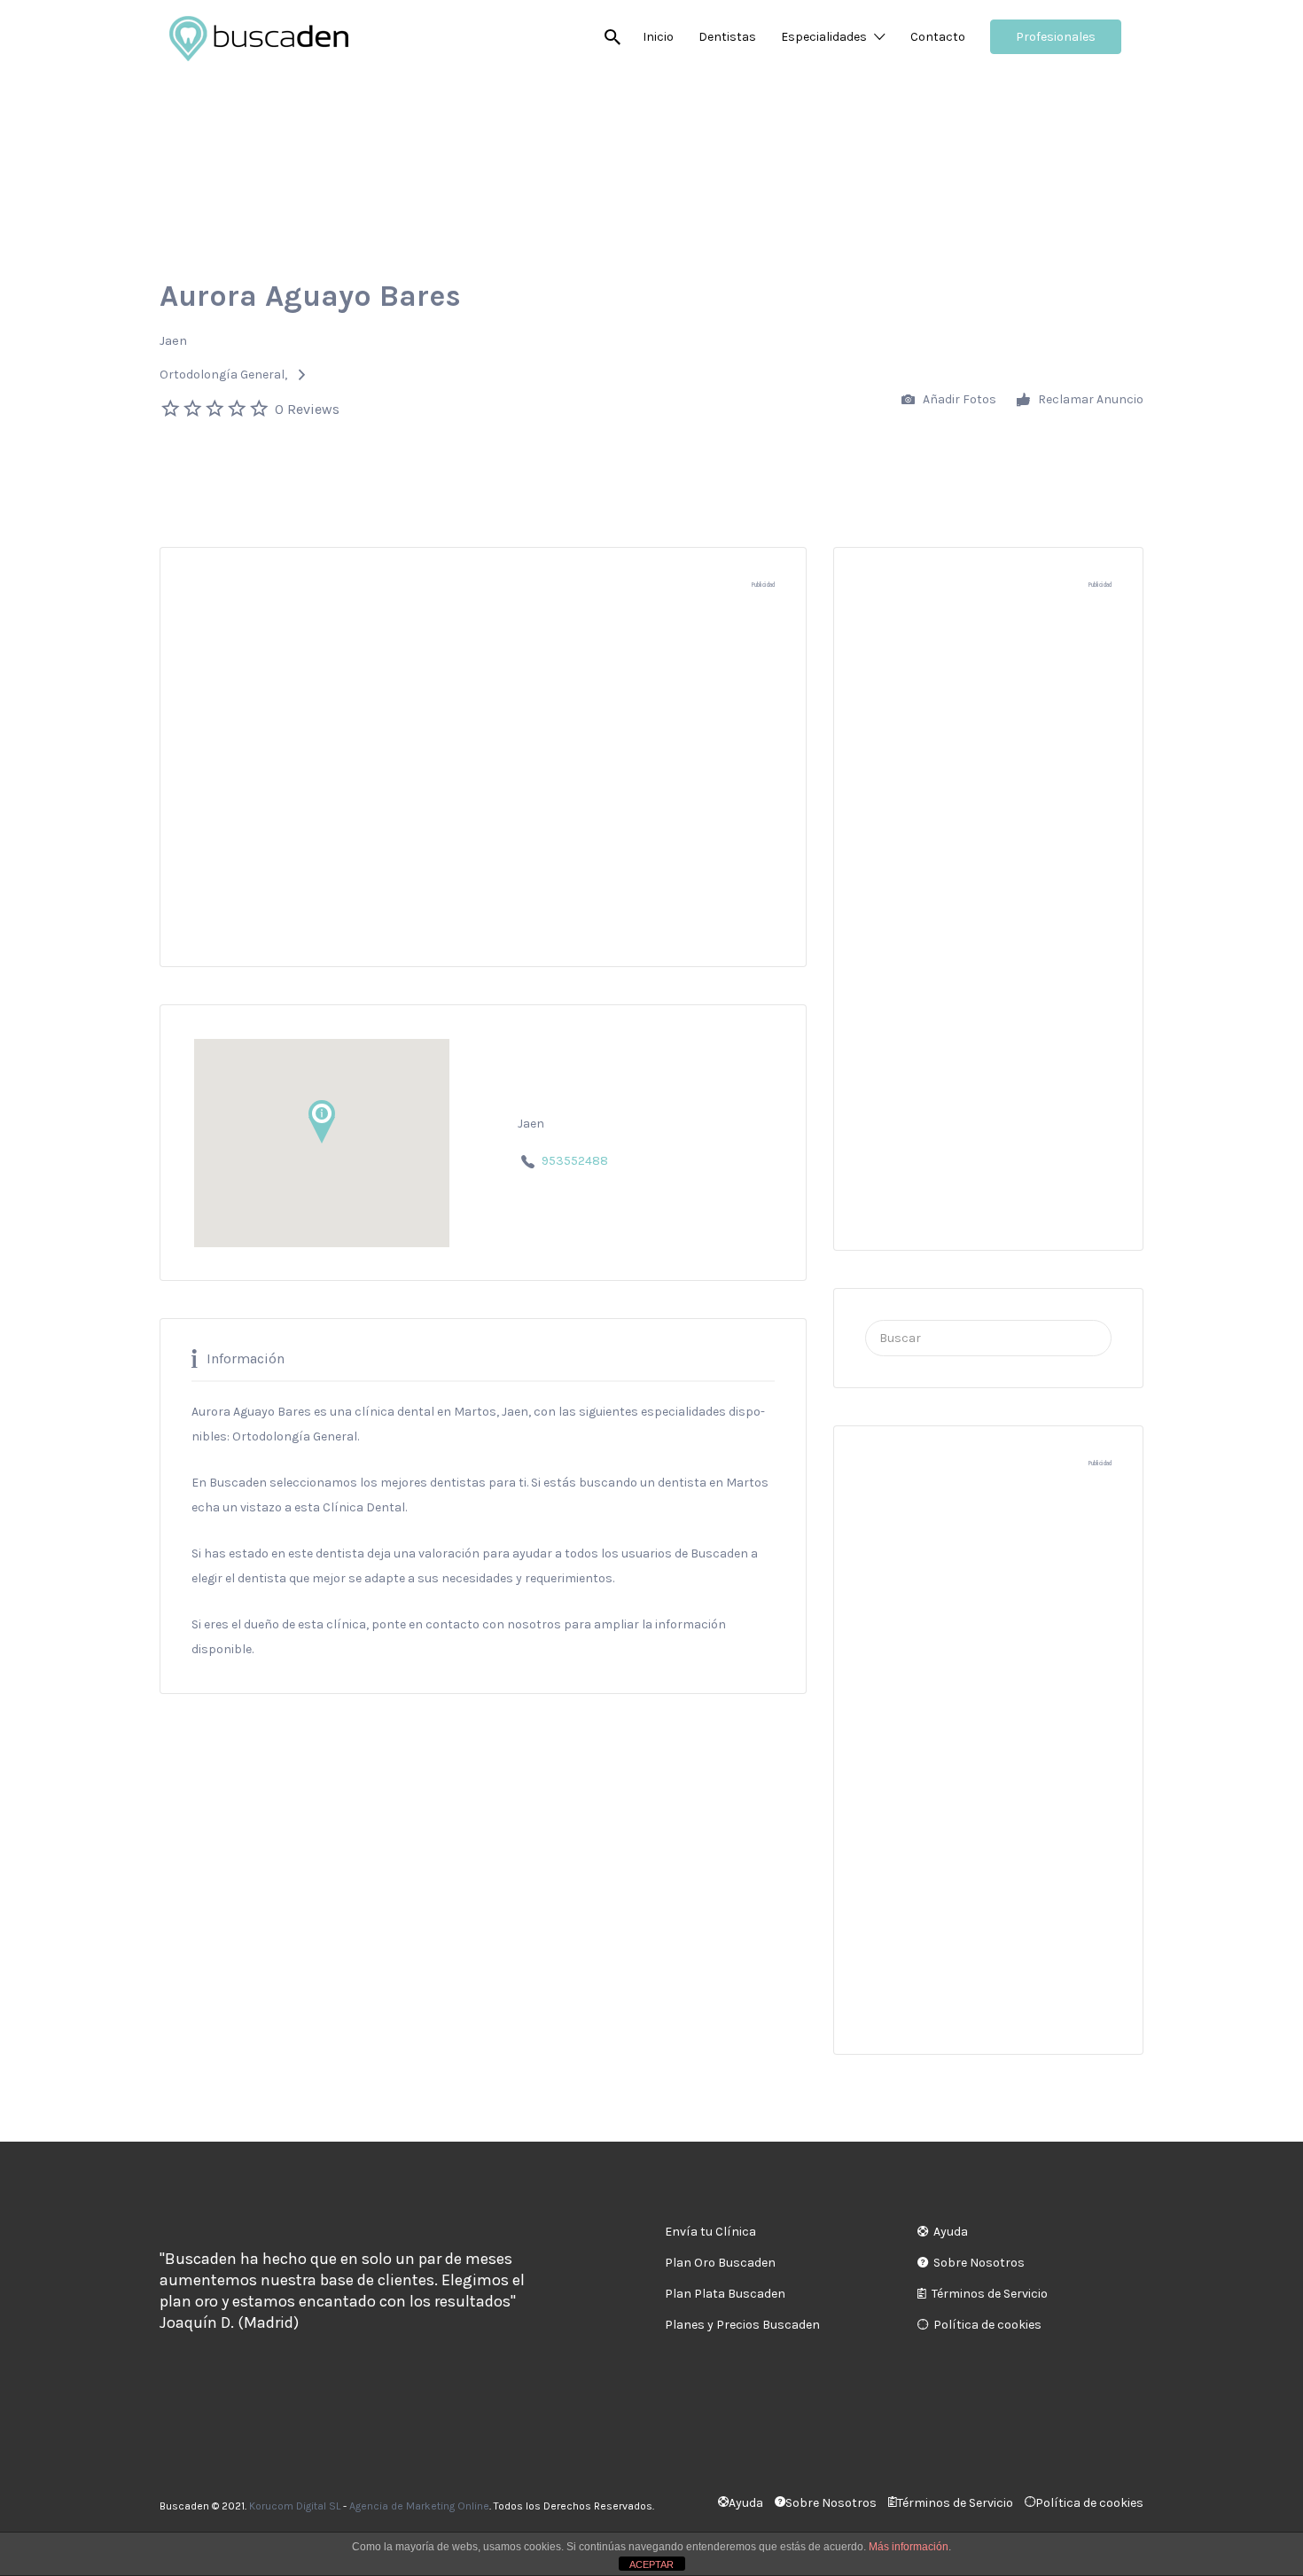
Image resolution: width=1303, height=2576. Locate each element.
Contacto (938, 37)
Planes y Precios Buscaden (742, 2325)
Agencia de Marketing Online (419, 2506)
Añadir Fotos (958, 399)
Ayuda (951, 2232)
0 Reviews (307, 409)
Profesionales (1056, 37)
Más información (909, 2547)
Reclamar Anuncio (1089, 399)
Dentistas (727, 37)
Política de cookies (987, 2325)
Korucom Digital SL (295, 2506)
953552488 (575, 1161)
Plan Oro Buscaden (720, 2263)
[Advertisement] (483, 786)
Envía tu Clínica (710, 2232)
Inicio (658, 37)
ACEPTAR (651, 2564)
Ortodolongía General (222, 375)
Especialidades (824, 37)
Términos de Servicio (990, 2294)
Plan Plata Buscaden (725, 2294)
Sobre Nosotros (979, 2263)
